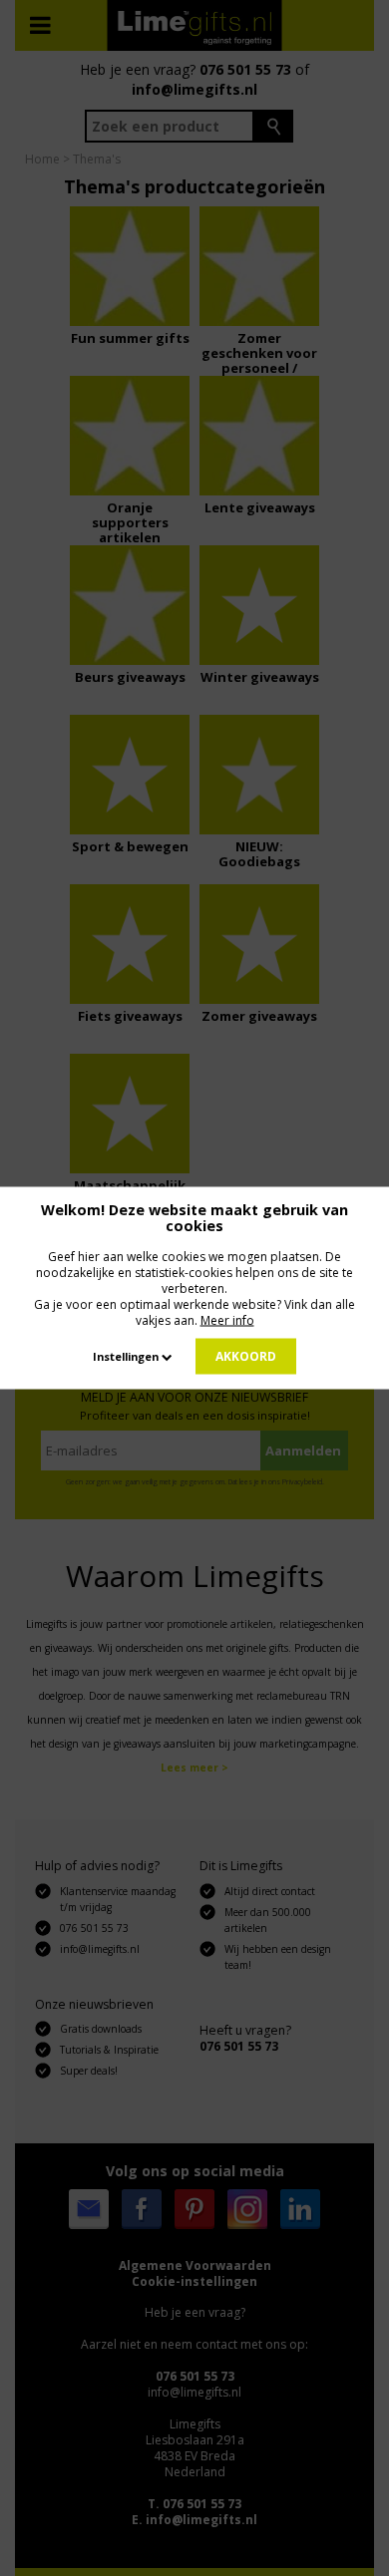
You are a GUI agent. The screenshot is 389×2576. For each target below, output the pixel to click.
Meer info (227, 1320)
